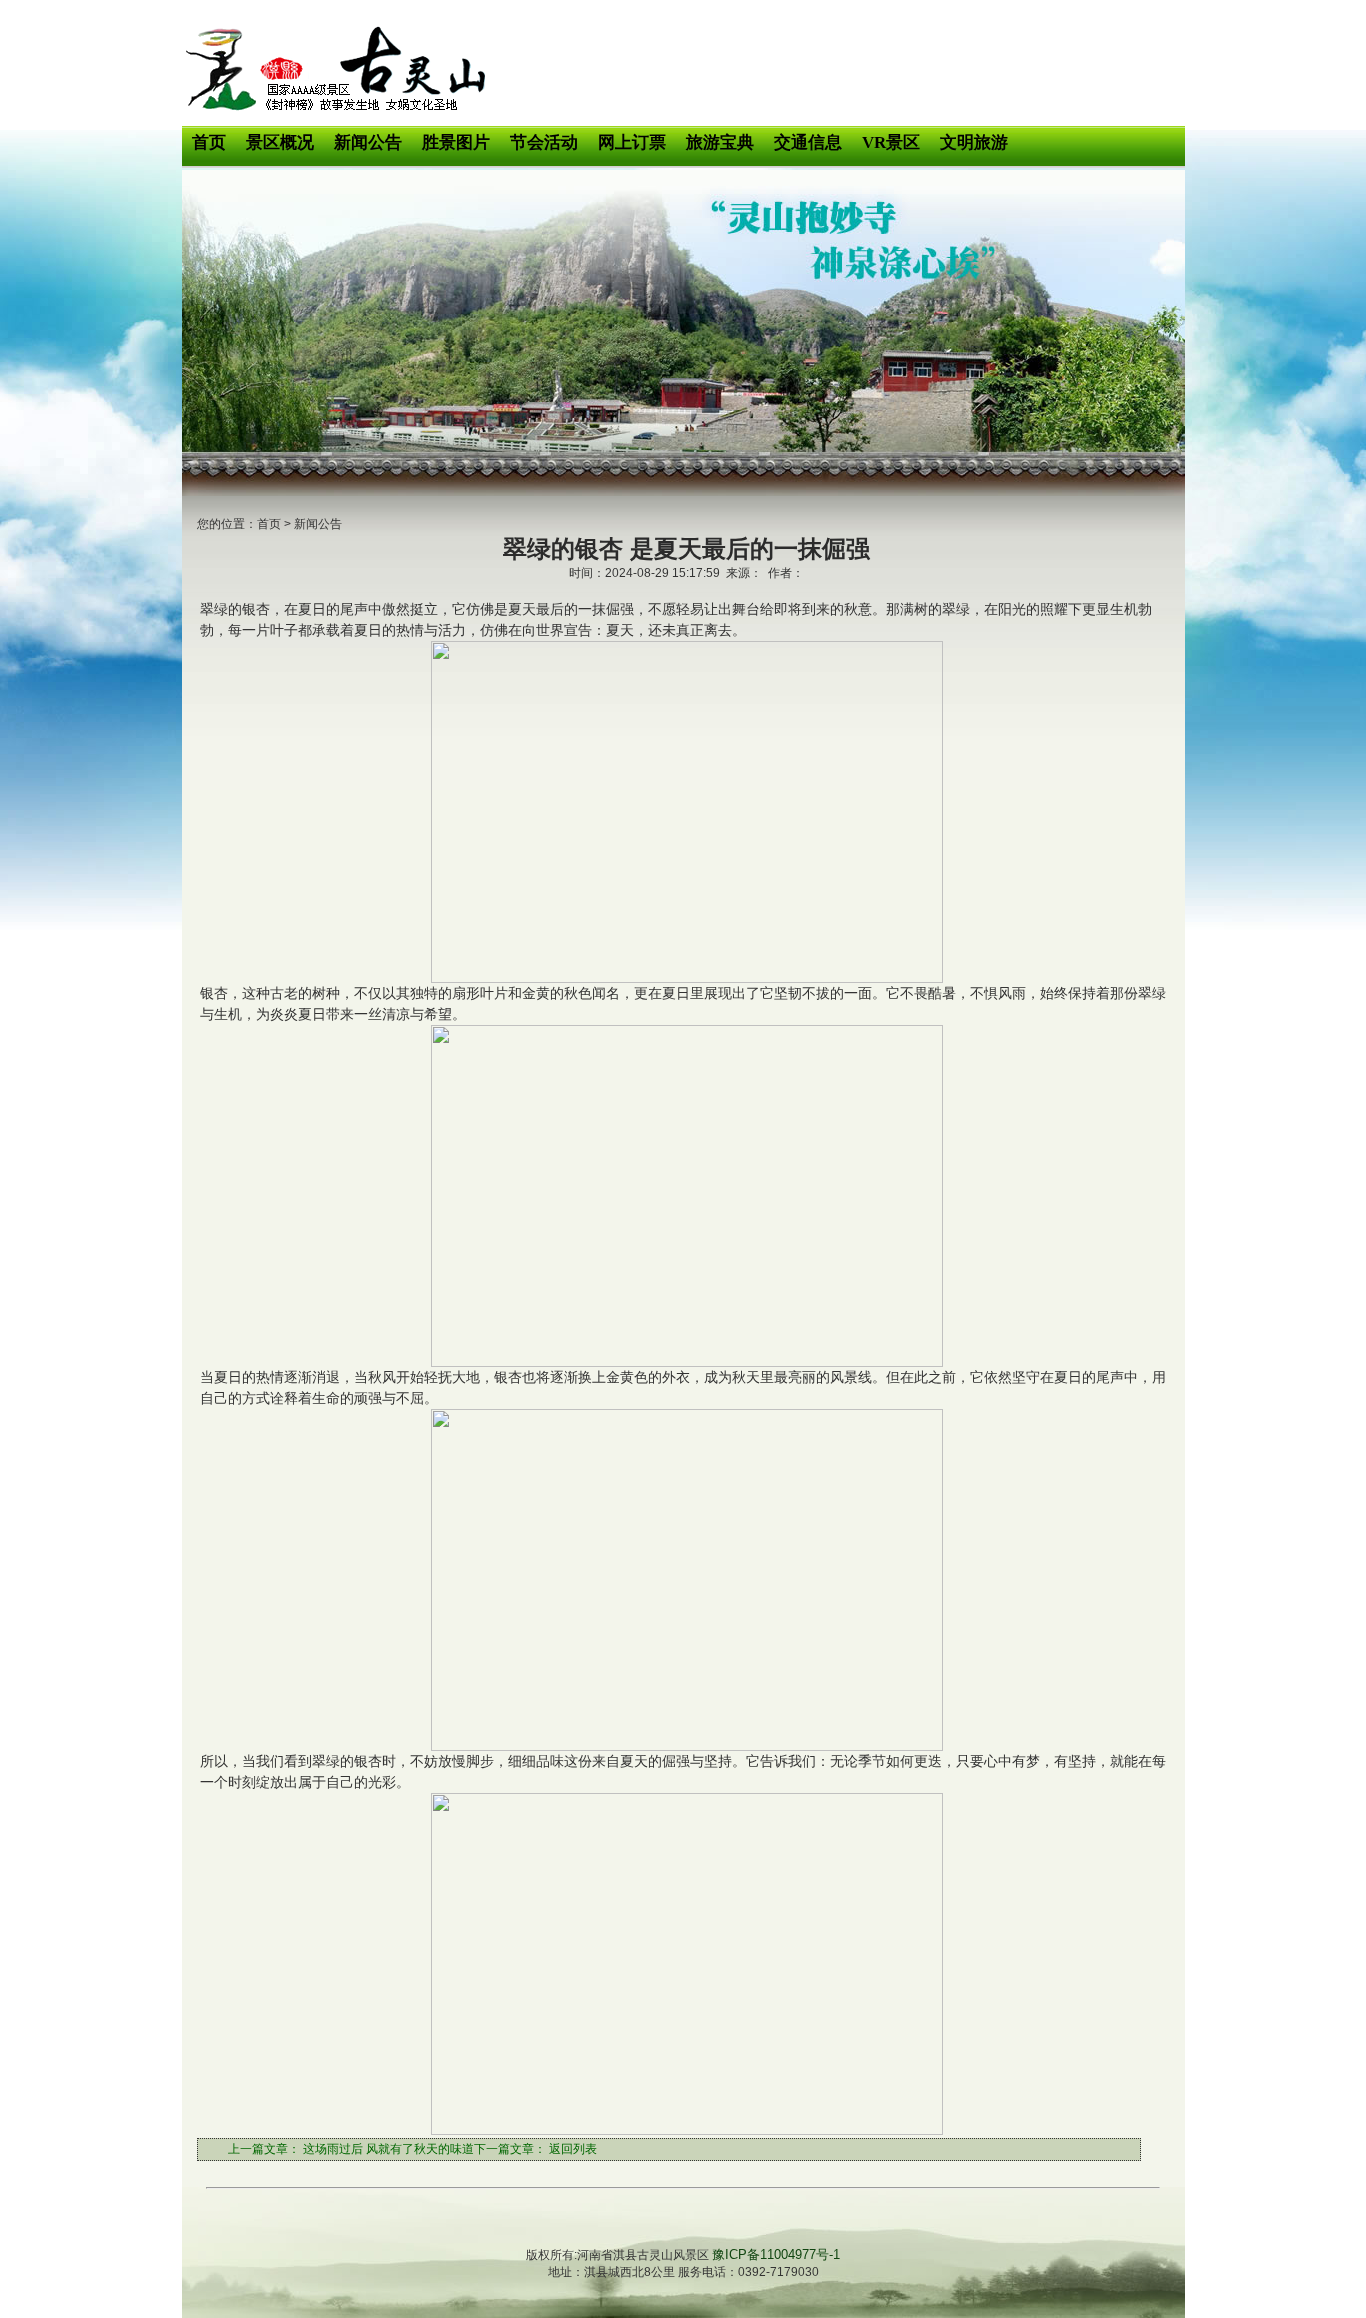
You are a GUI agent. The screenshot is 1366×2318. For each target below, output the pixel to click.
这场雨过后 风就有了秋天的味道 (388, 2149)
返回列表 (573, 2149)
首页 (269, 524)
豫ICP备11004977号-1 (776, 2254)
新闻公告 (318, 524)
